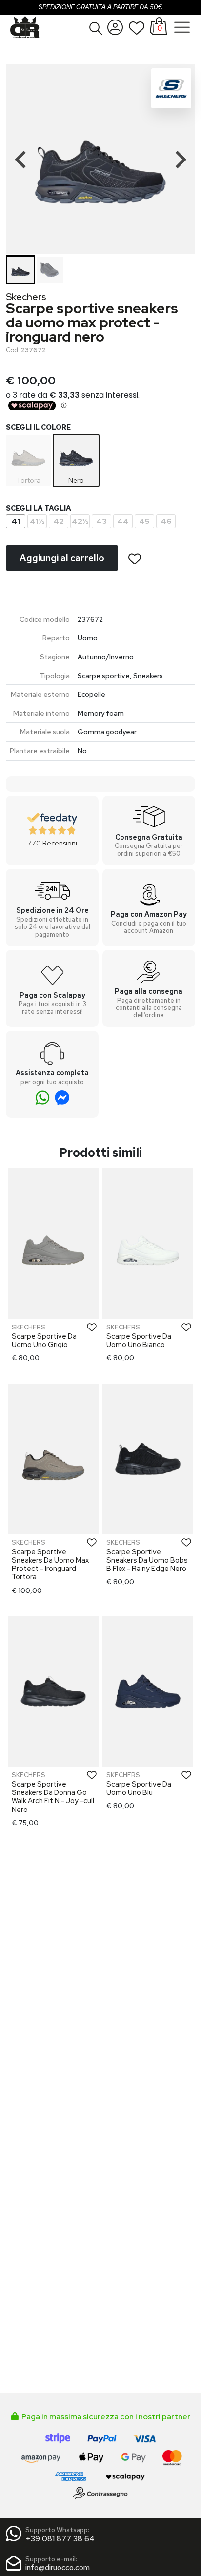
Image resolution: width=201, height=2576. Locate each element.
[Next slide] (180, 160)
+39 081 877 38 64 (60, 2539)
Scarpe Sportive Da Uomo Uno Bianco (139, 1340)
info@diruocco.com (58, 2567)
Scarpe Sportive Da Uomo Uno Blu (139, 1788)
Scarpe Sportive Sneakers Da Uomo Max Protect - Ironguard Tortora (50, 1564)
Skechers (26, 297)
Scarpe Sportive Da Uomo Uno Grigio (44, 1340)
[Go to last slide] (21, 160)
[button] (96, 28)
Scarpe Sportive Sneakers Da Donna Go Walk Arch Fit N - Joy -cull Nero (53, 1797)
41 (16, 521)
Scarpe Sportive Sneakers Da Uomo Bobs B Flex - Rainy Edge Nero (147, 1560)
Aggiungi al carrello (62, 558)
